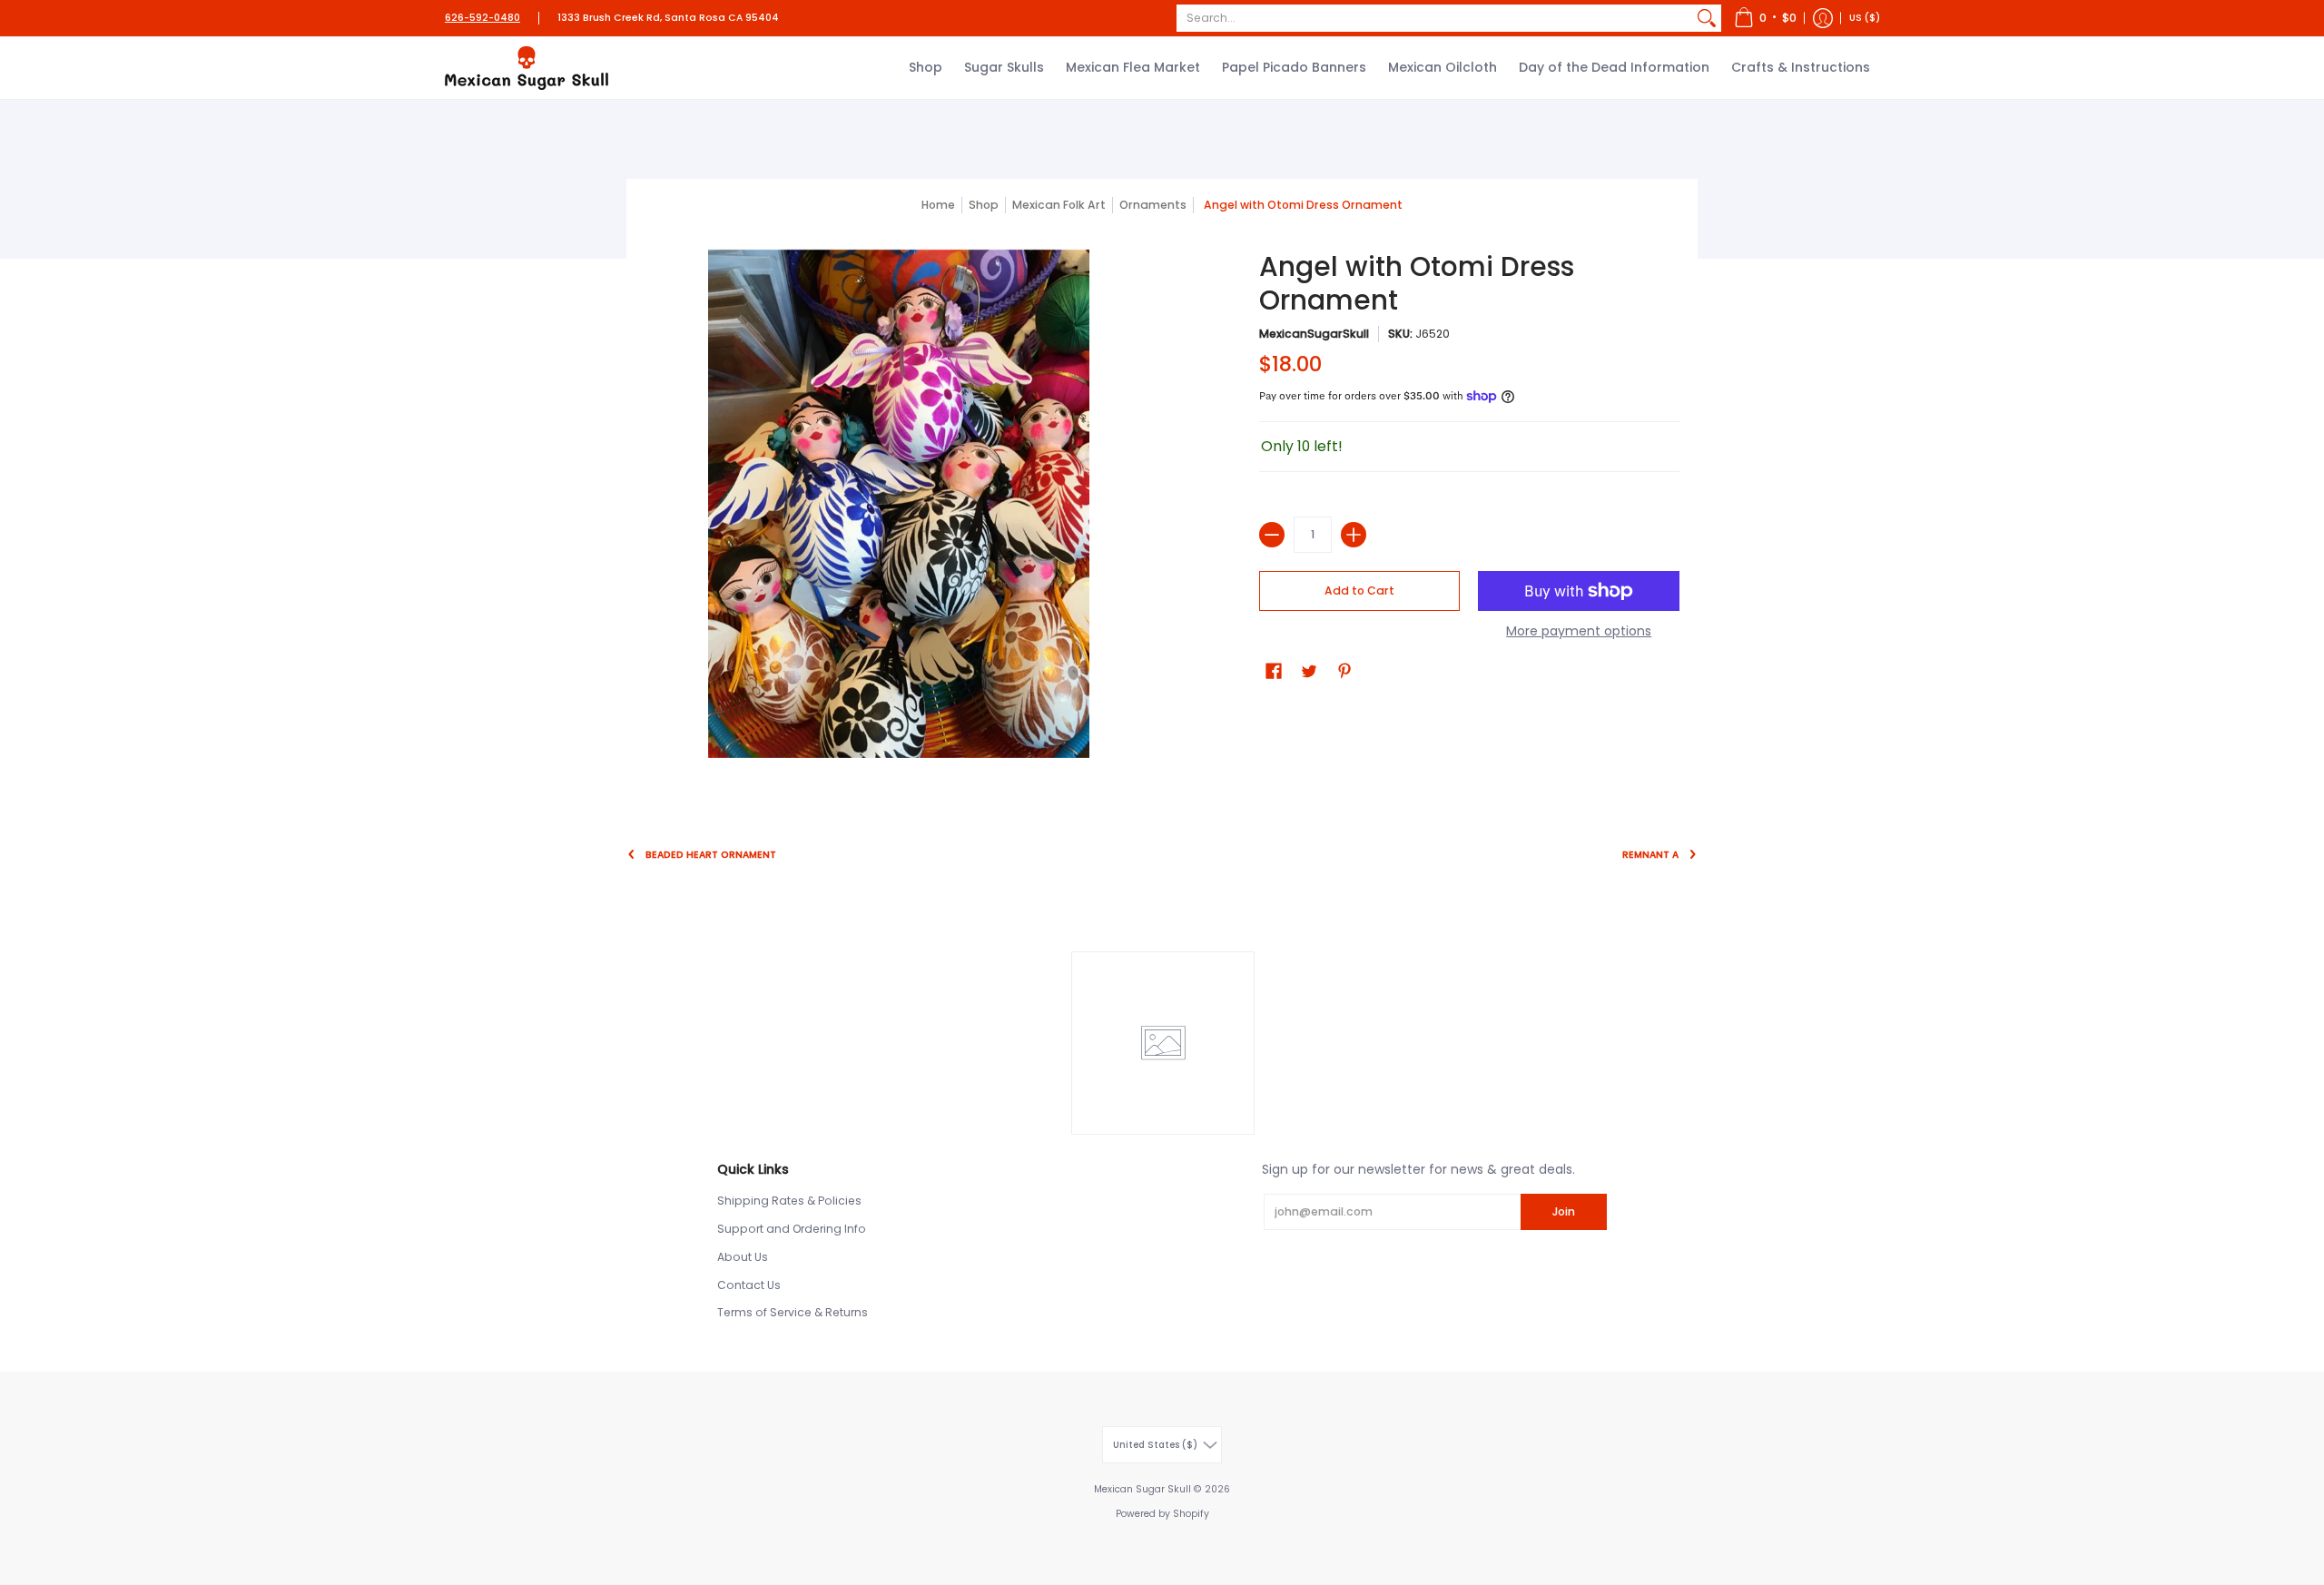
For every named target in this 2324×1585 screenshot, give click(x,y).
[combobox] (1434, 18)
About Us (743, 1257)
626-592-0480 (483, 18)
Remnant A (1650, 855)
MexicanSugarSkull (1314, 334)
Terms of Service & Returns (793, 1312)
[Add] (1354, 535)
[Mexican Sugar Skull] (527, 68)
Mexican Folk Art (1059, 205)
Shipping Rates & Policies (789, 1201)
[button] (1765, 18)
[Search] (1707, 18)
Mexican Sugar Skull (1142, 1489)
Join (1564, 1211)
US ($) (1865, 18)
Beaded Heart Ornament (711, 855)
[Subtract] (1272, 535)
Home (938, 205)
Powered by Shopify (1162, 1514)
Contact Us (749, 1285)
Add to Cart (1359, 591)
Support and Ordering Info (792, 1229)
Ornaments (1153, 205)
